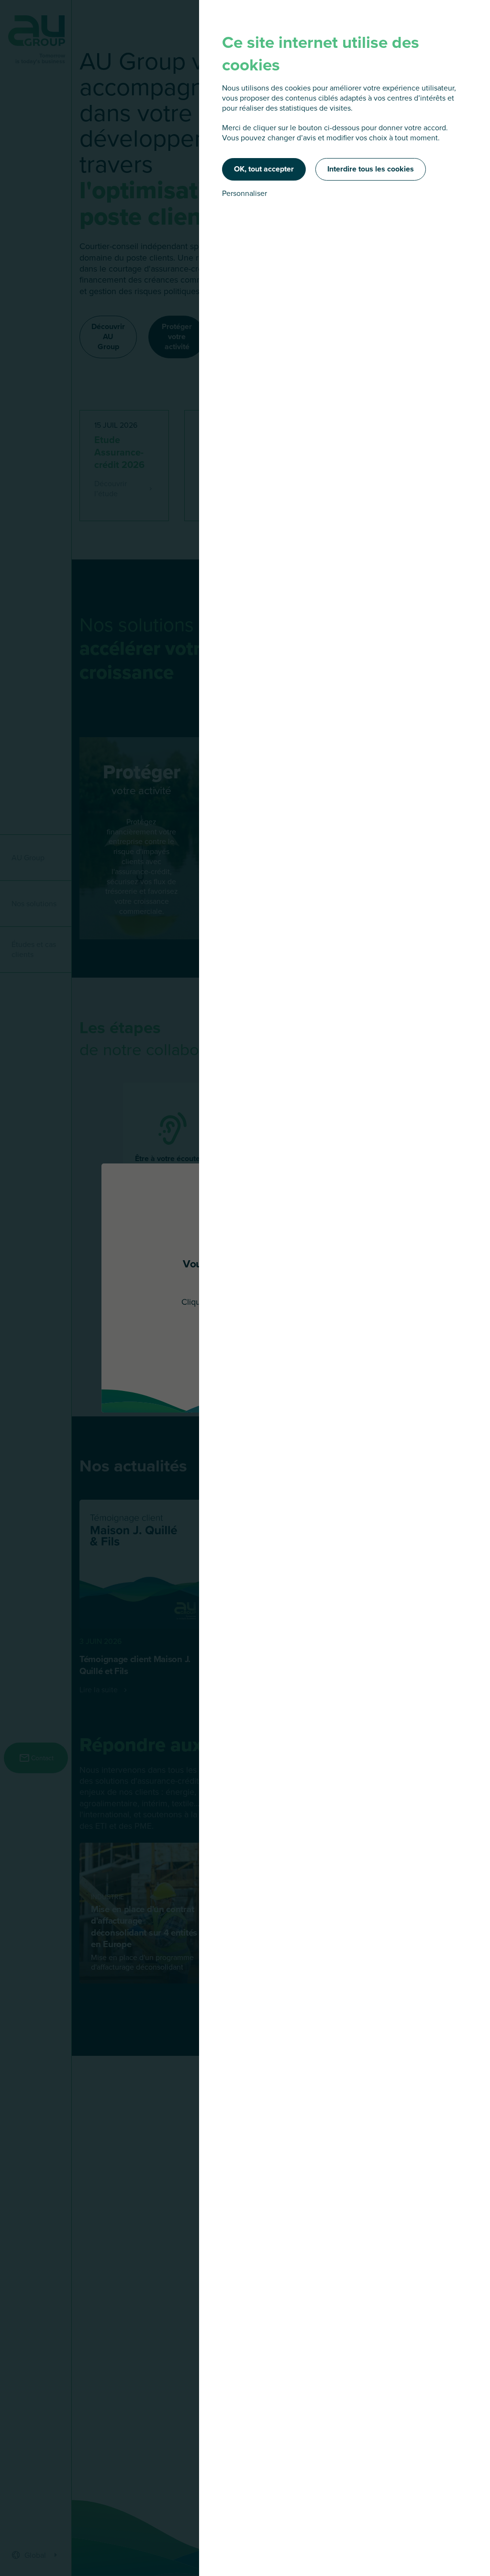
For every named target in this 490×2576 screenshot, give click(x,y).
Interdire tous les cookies (371, 169)
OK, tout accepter (264, 169)
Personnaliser (245, 193)
